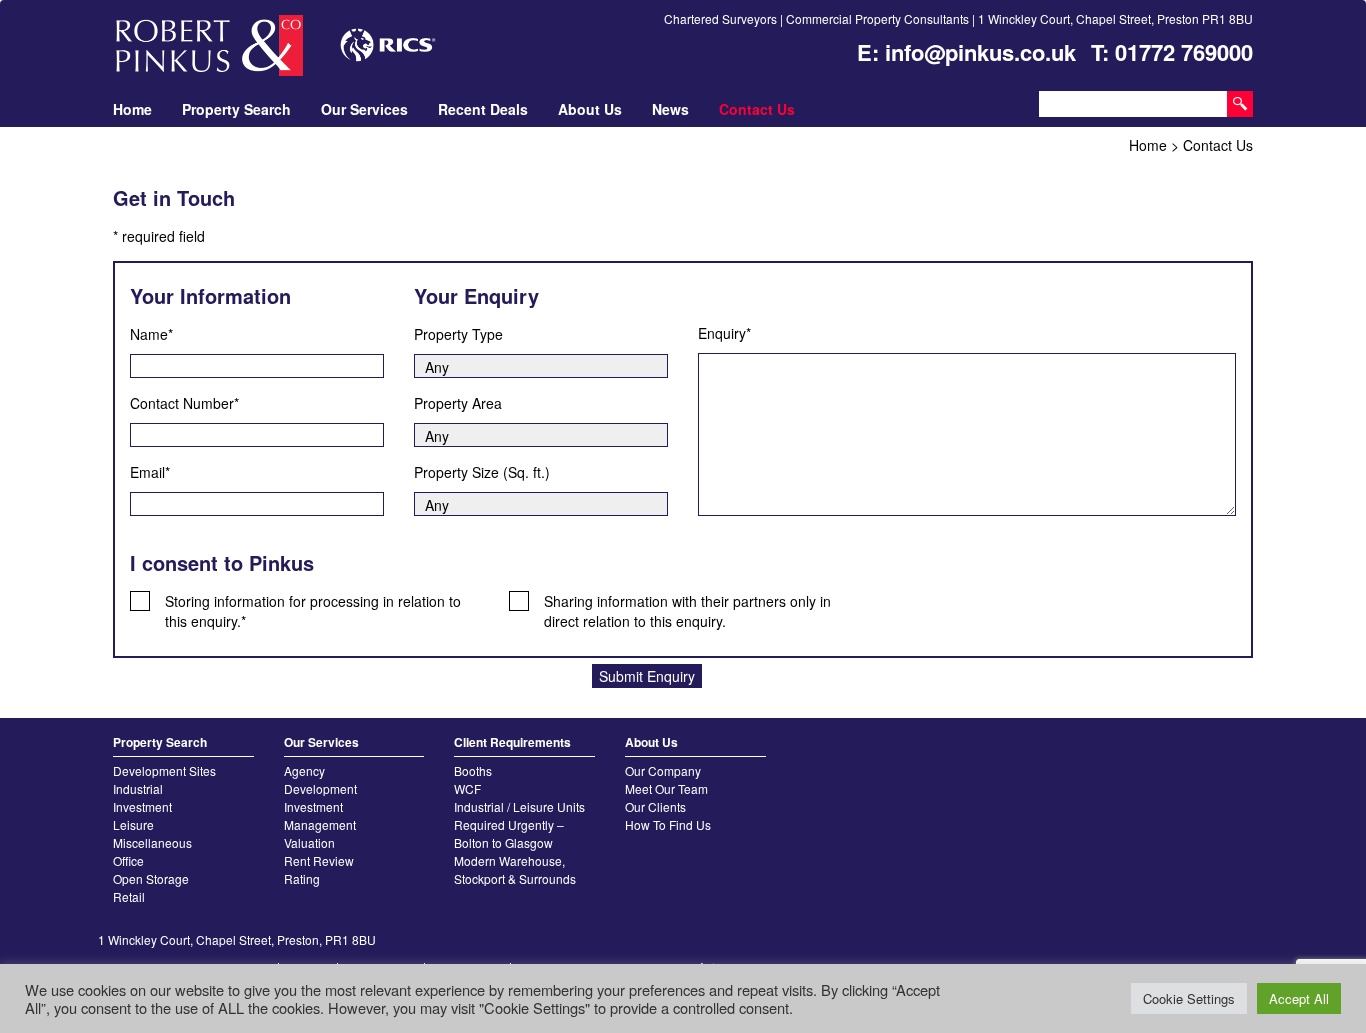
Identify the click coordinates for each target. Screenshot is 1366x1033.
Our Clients (655, 806)
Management (320, 824)
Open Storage (151, 878)
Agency (304, 770)
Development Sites (164, 770)
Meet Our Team (666, 788)
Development (320, 788)
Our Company (663, 770)
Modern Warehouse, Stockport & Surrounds (515, 869)
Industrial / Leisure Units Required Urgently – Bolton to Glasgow (519, 824)
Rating (302, 878)
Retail (129, 896)
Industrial (138, 788)
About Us (590, 109)
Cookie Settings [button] (1189, 998)
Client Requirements (512, 742)
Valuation (309, 842)
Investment (142, 806)
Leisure (133, 824)
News (670, 109)
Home (132, 109)
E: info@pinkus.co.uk (966, 52)
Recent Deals (483, 109)
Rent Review (319, 860)
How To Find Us (668, 824)
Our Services (364, 109)
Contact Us (757, 109)
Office (128, 860)
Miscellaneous (152, 842)
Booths (473, 770)
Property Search (236, 109)
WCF (467, 788)
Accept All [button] (1299, 998)
